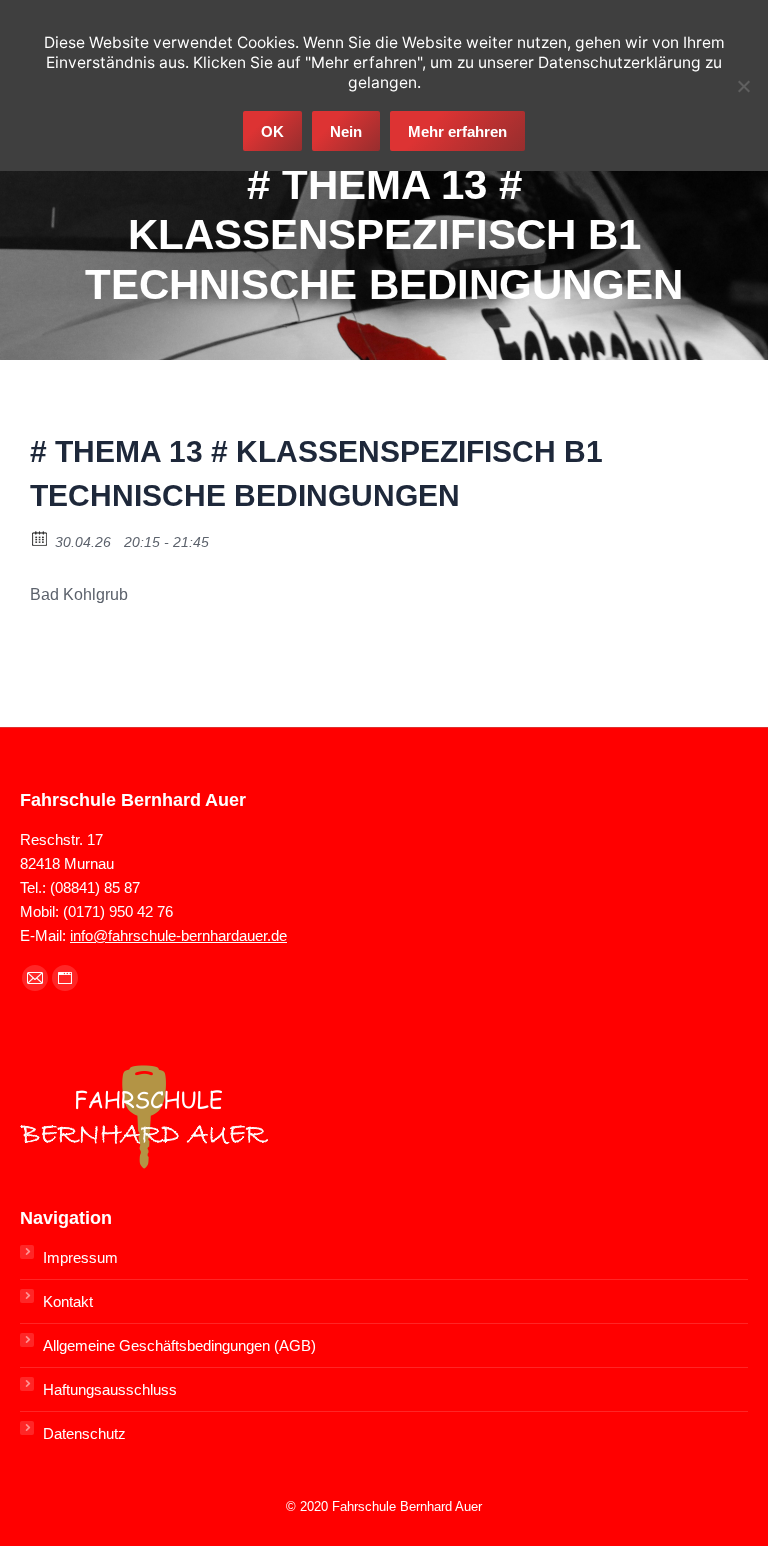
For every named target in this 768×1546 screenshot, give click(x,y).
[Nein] (743, 86)
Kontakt (68, 1301)
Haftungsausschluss (110, 1389)
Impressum (80, 1257)
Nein (346, 131)
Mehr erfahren (457, 131)
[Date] (40, 537)
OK (272, 131)
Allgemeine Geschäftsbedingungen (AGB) (179, 1345)
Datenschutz (84, 1433)
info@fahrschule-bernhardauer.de (178, 935)
